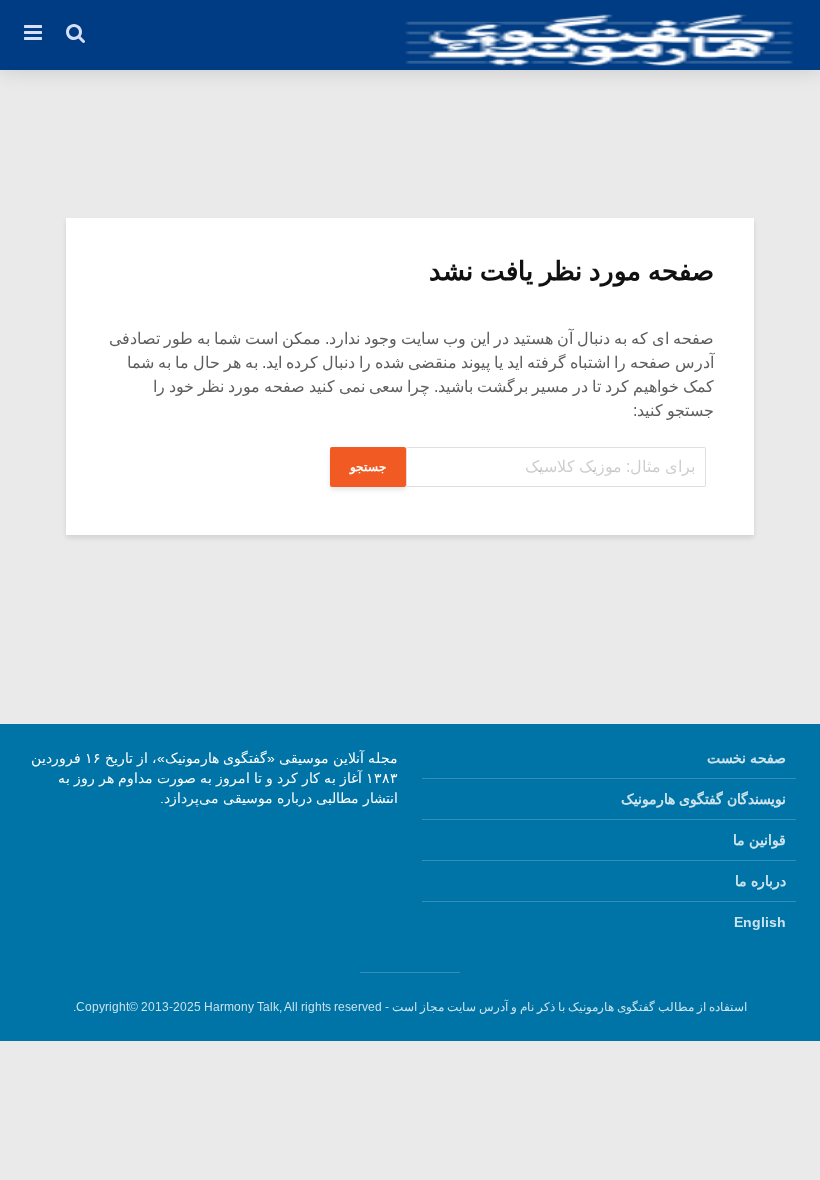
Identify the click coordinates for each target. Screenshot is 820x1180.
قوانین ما (759, 840)
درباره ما (760, 881)
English (760, 922)
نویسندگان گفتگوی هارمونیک (703, 799)
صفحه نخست (746, 758)
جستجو (368, 467)
